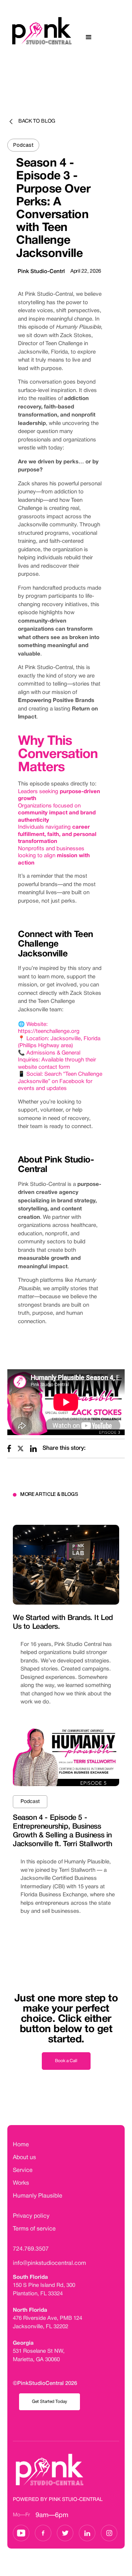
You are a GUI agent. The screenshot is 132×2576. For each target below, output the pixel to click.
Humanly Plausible (38, 2196)
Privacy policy (31, 2216)
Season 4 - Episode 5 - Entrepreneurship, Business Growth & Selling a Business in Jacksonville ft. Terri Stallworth (63, 1831)
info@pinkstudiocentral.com (49, 2263)
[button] (89, 37)
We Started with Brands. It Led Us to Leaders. (63, 1623)
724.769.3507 (31, 2249)
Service (23, 2170)
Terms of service (34, 2229)
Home (21, 2145)
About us (24, 2158)
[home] (37, 37)
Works (21, 2183)
